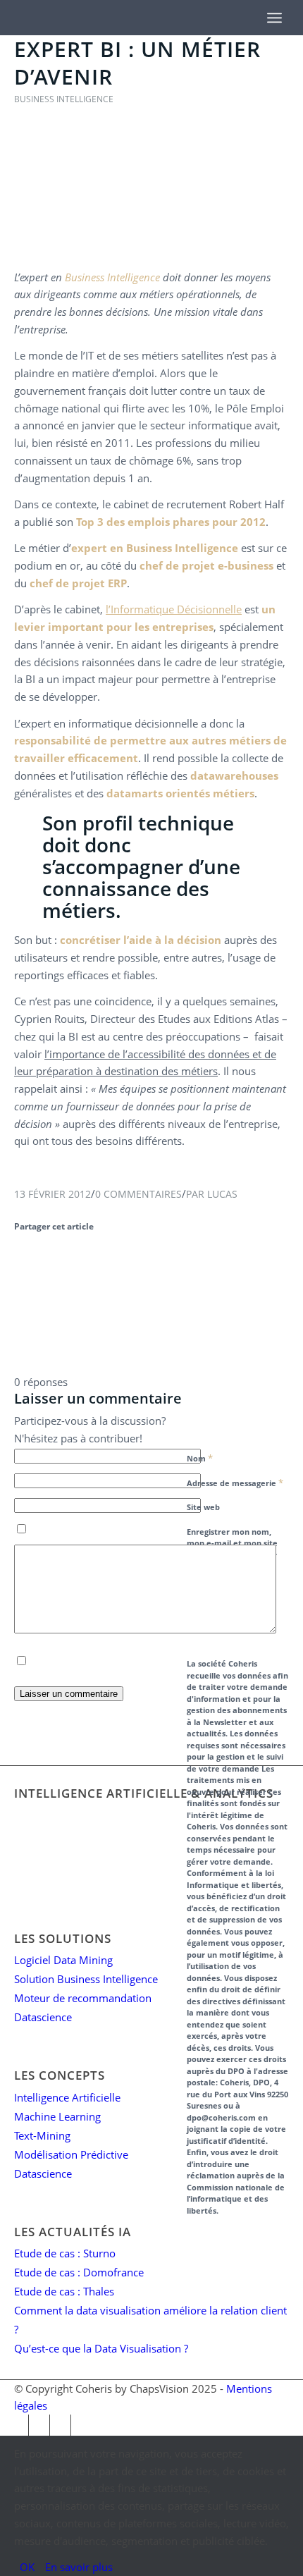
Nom (200, 1458)
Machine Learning (57, 2116)
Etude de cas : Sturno (65, 2253)
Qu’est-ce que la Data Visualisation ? (101, 2348)
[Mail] (60, 2425)
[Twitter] (39, 2425)
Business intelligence (64, 99)
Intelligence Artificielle (67, 2097)
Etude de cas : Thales (64, 2291)
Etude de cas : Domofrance (79, 2272)
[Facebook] (18, 2425)
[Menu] (274, 18)
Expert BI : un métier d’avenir (137, 63)
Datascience (43, 2017)
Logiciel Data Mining (63, 1960)
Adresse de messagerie (235, 1483)
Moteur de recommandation (83, 1998)
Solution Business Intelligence (86, 1979)
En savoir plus (79, 2567)
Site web (203, 1507)
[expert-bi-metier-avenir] (151, 250)
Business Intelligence (112, 277)
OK (27, 2567)
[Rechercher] (246, 11)
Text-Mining (42, 2135)
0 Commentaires (138, 1194)
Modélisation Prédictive (71, 2154)
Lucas (222, 1194)
